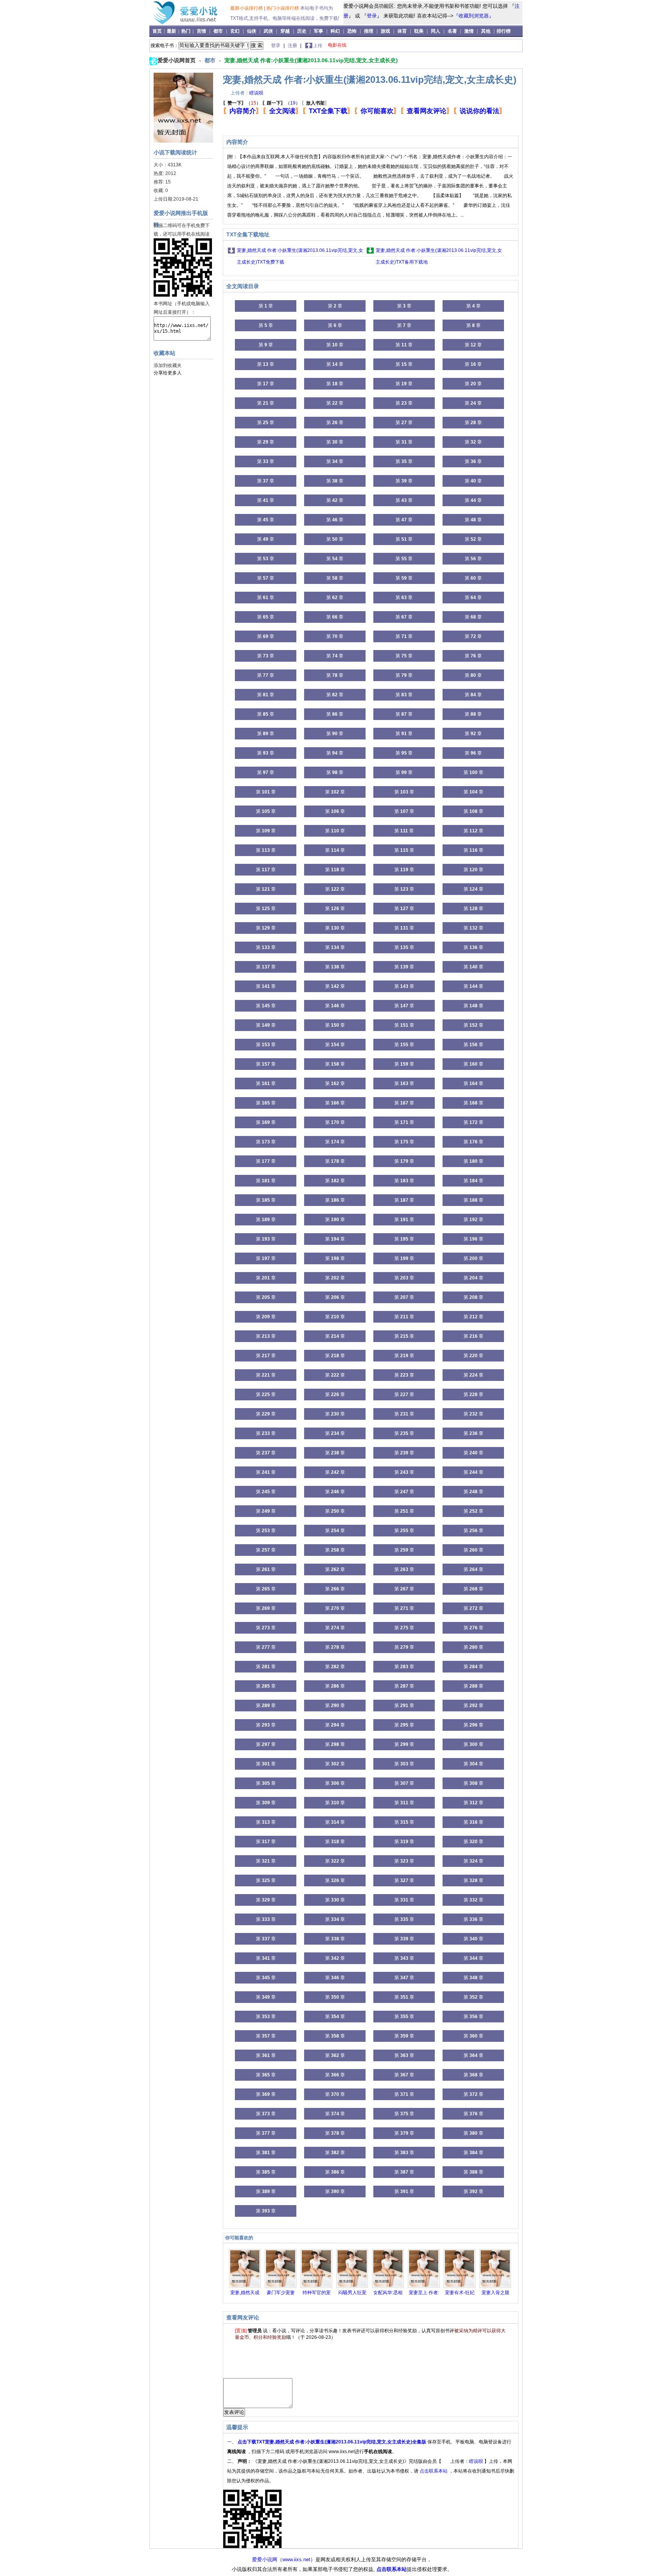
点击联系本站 (434, 2471)
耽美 (419, 31)
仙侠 (252, 31)
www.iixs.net (296, 2559)
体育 (402, 31)
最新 (172, 31)
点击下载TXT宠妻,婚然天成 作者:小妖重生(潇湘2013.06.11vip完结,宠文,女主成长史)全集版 (332, 2442)
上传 (318, 45)
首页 (158, 31)
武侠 (268, 31)
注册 (293, 45)
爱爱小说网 (265, 2559)
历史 (302, 31)
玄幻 (235, 31)
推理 (369, 31)
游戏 (385, 31)
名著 (452, 31)
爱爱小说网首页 (177, 60)
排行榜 (504, 31)
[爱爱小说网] (191, 23)
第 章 (266, 306)
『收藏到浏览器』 (474, 16)
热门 (186, 31)
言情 (201, 31)
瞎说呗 (256, 93)
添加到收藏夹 (168, 365)
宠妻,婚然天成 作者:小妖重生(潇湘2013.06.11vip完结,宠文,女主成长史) (311, 60)
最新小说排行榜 (247, 8)
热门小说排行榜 (283, 8)
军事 (318, 31)
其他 (486, 31)
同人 (436, 31)
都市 (218, 31)
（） (242, 103)
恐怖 (352, 31)
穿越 (285, 31)
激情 (469, 31)
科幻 (335, 31)
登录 (372, 16)
